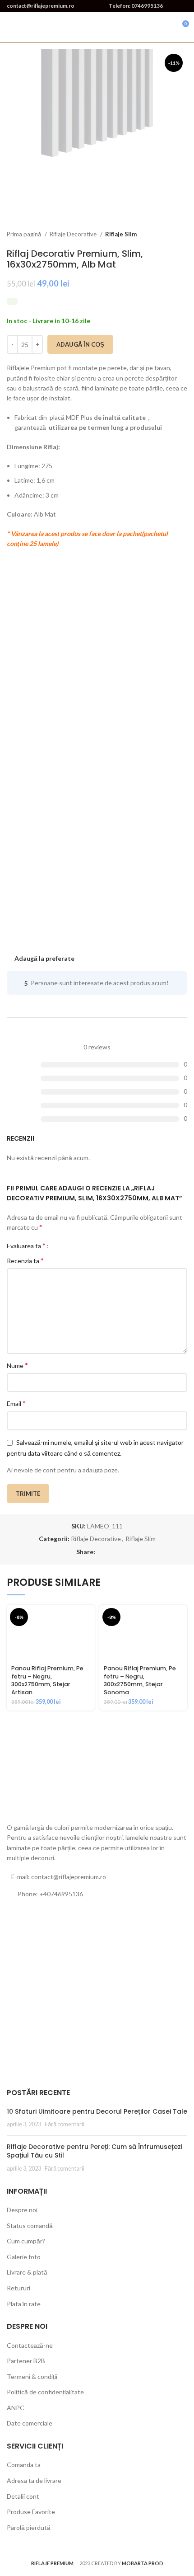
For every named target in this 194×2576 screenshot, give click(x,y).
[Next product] (183, 235)
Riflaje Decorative (74, 234)
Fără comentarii (65, 2124)
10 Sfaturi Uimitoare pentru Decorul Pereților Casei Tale (97, 2111)
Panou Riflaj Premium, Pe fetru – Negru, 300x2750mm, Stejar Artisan (47, 1680)
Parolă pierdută (29, 2527)
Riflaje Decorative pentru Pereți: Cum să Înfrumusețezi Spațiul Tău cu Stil (95, 2151)
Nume (17, 1365)
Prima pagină (25, 234)
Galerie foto (24, 2257)
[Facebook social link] (103, 1552)
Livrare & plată (27, 2272)
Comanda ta (24, 2465)
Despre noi (22, 2210)
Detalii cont (23, 2496)
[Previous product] (165, 235)
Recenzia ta (25, 1260)
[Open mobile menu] (165, 27)
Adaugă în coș (80, 344)
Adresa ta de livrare (34, 2480)
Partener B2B (26, 2361)
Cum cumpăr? (26, 2241)
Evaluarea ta (26, 1246)
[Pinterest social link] (113, 1552)
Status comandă (30, 2226)
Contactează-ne (30, 2345)
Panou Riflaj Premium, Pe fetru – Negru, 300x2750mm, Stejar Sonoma (140, 1680)
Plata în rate (24, 2304)
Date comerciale (30, 2423)
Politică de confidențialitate (45, 2392)
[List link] (97, 1894)
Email (16, 1403)
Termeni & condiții (32, 2376)
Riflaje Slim (121, 234)
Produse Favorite (31, 2512)
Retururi (18, 2288)
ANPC (16, 2408)
